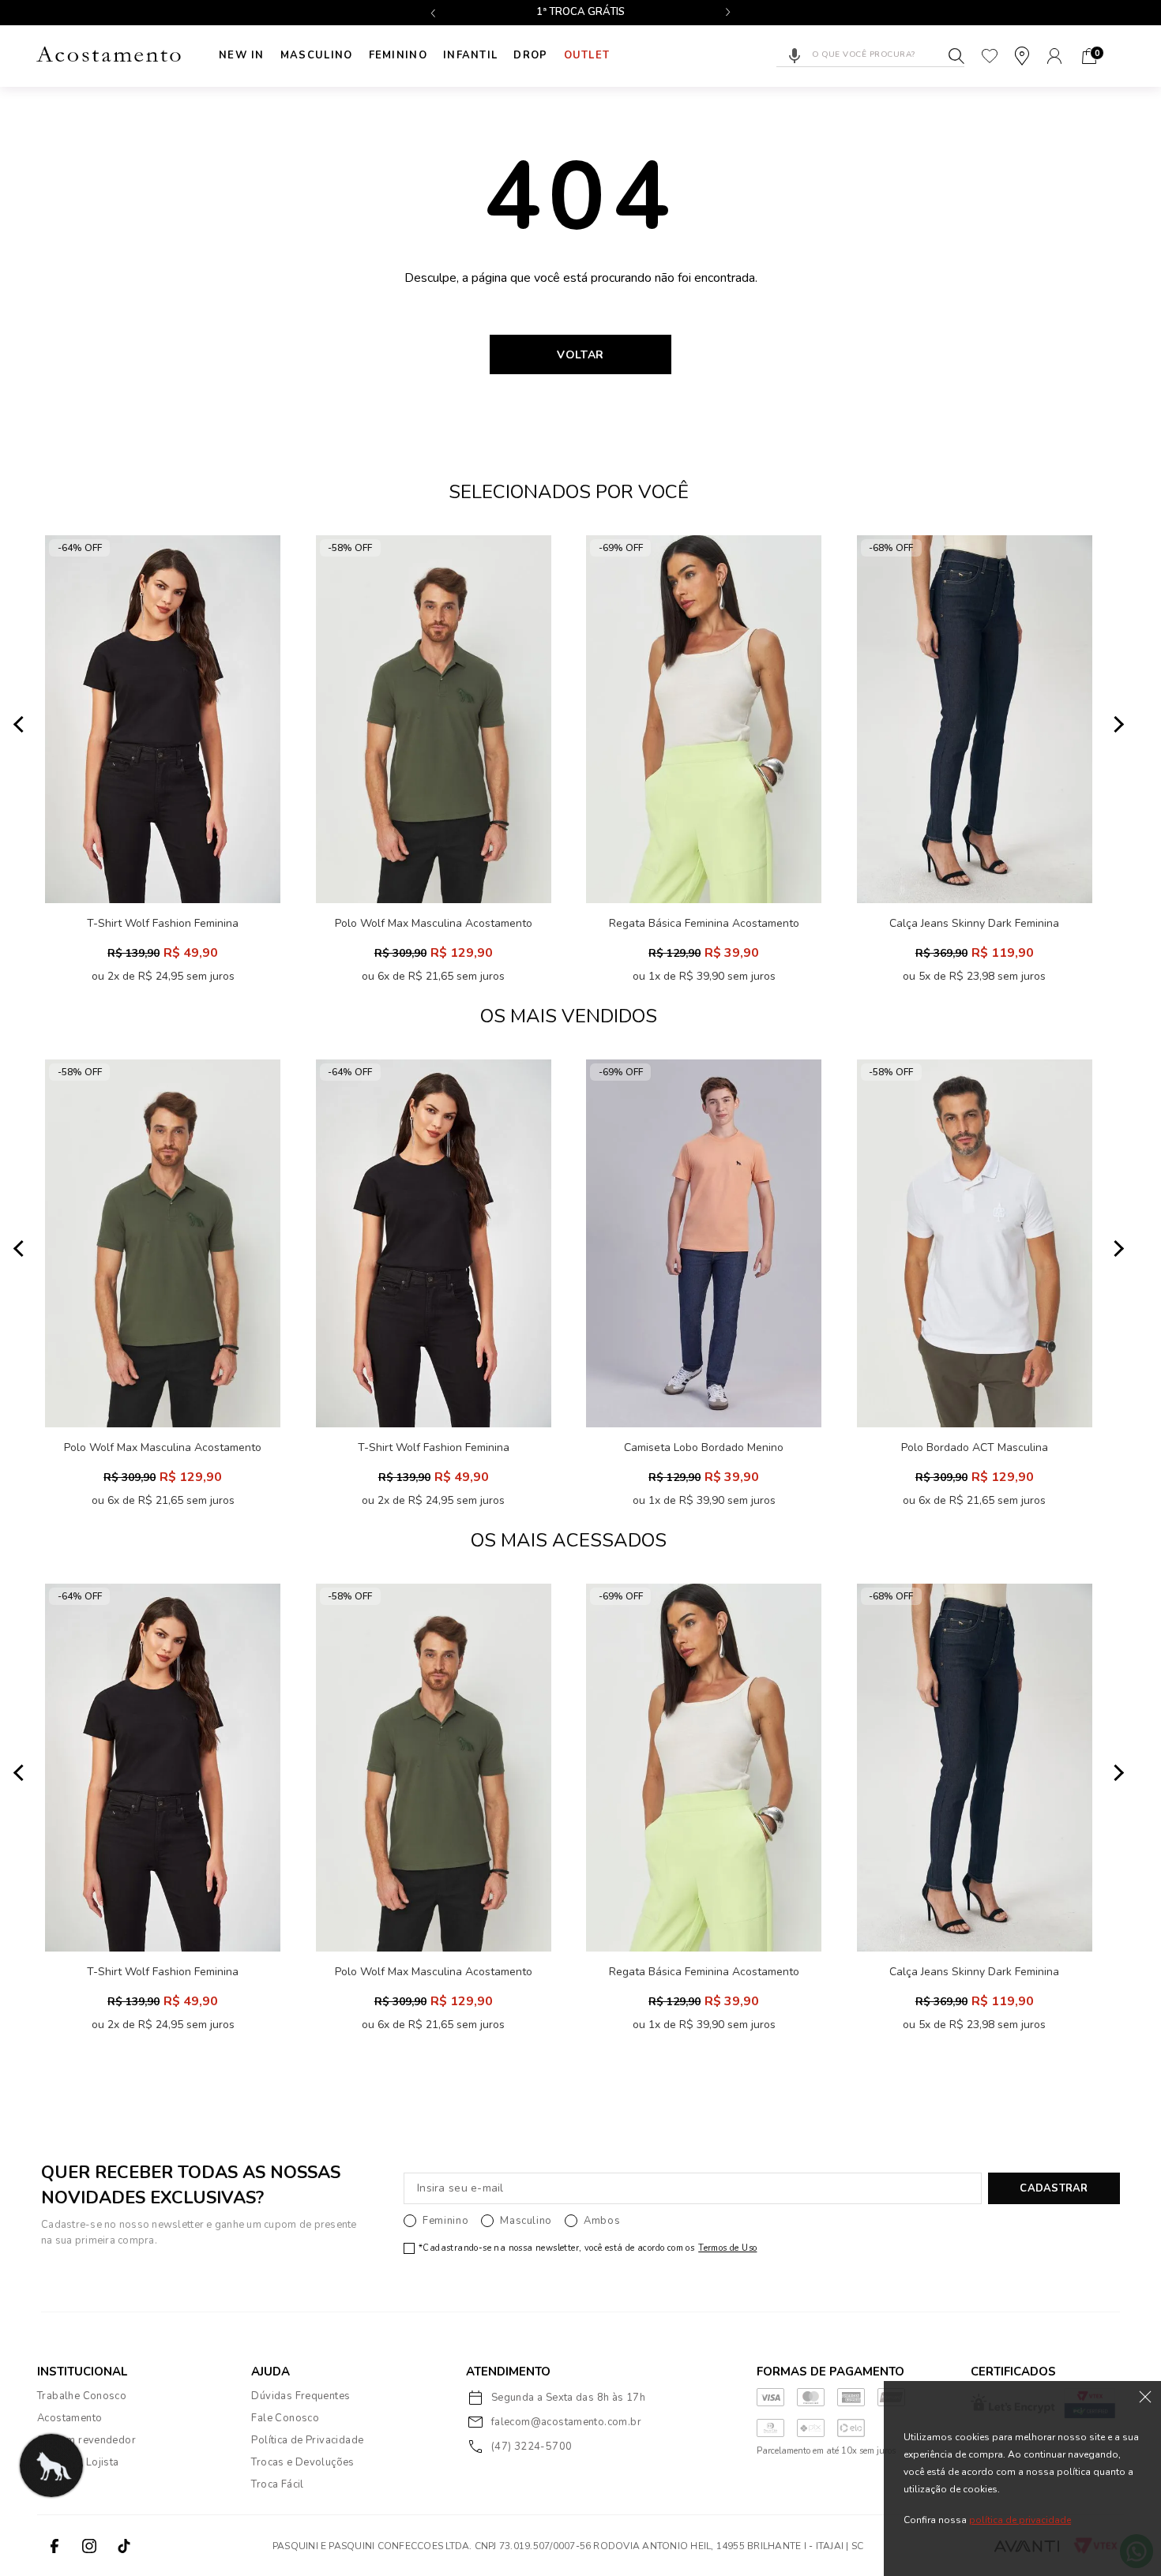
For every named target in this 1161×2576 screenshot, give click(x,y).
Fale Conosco (285, 2418)
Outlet (587, 55)
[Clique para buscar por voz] (795, 56)
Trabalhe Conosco (82, 2396)
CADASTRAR (1054, 2188)
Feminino (398, 55)
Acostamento (70, 2418)
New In (242, 55)
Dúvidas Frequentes (301, 2396)
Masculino (317, 55)
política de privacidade (1020, 2520)
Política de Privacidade (307, 2440)
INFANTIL (470, 55)
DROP (530, 55)
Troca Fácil (277, 2484)
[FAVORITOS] (990, 56)
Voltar (580, 355)
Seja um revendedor (86, 2440)
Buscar (956, 56)
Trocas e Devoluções (302, 2462)
